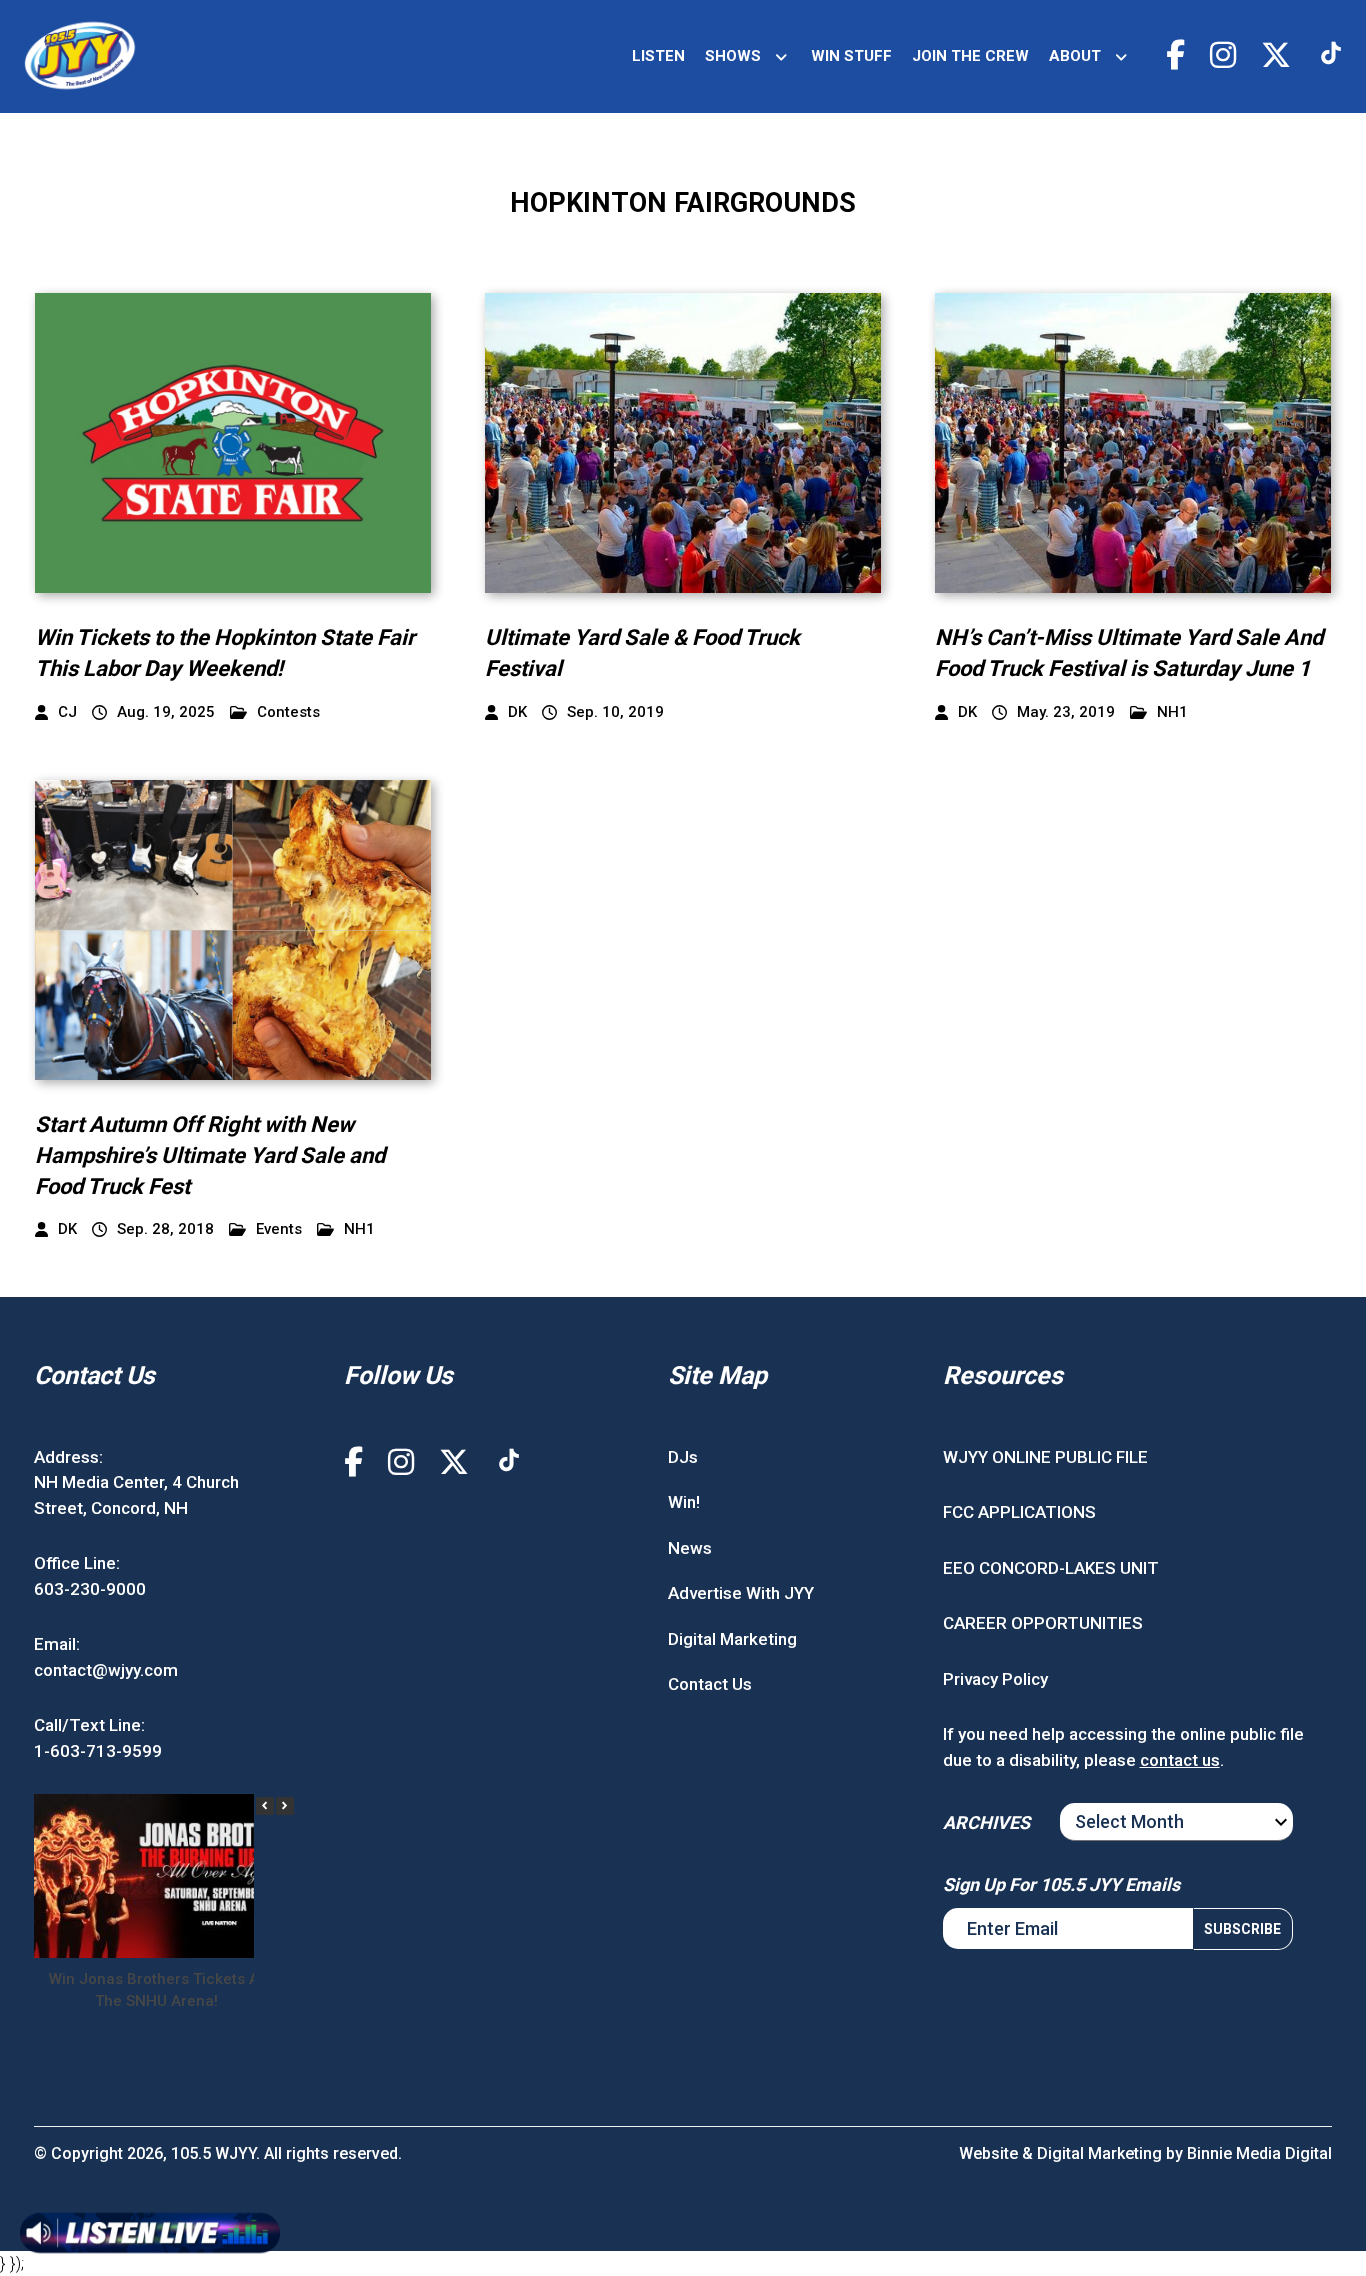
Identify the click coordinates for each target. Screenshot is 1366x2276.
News (690, 1548)
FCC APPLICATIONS (1019, 1512)
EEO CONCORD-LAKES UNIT (1051, 1568)
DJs (683, 1457)
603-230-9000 (90, 1589)
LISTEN (658, 56)
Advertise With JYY (741, 1593)
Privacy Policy (995, 1679)
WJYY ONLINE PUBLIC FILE (1045, 1457)
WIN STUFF (851, 56)
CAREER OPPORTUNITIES (1043, 1623)
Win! (684, 1502)
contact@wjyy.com (106, 1670)
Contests (288, 712)
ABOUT (1075, 56)
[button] (285, 1806)
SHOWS (733, 56)
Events (279, 1229)
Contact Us (710, 1684)
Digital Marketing (732, 1639)
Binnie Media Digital (1259, 2153)
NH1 (1172, 712)
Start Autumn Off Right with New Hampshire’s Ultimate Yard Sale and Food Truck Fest (210, 1155)
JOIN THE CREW (970, 56)
